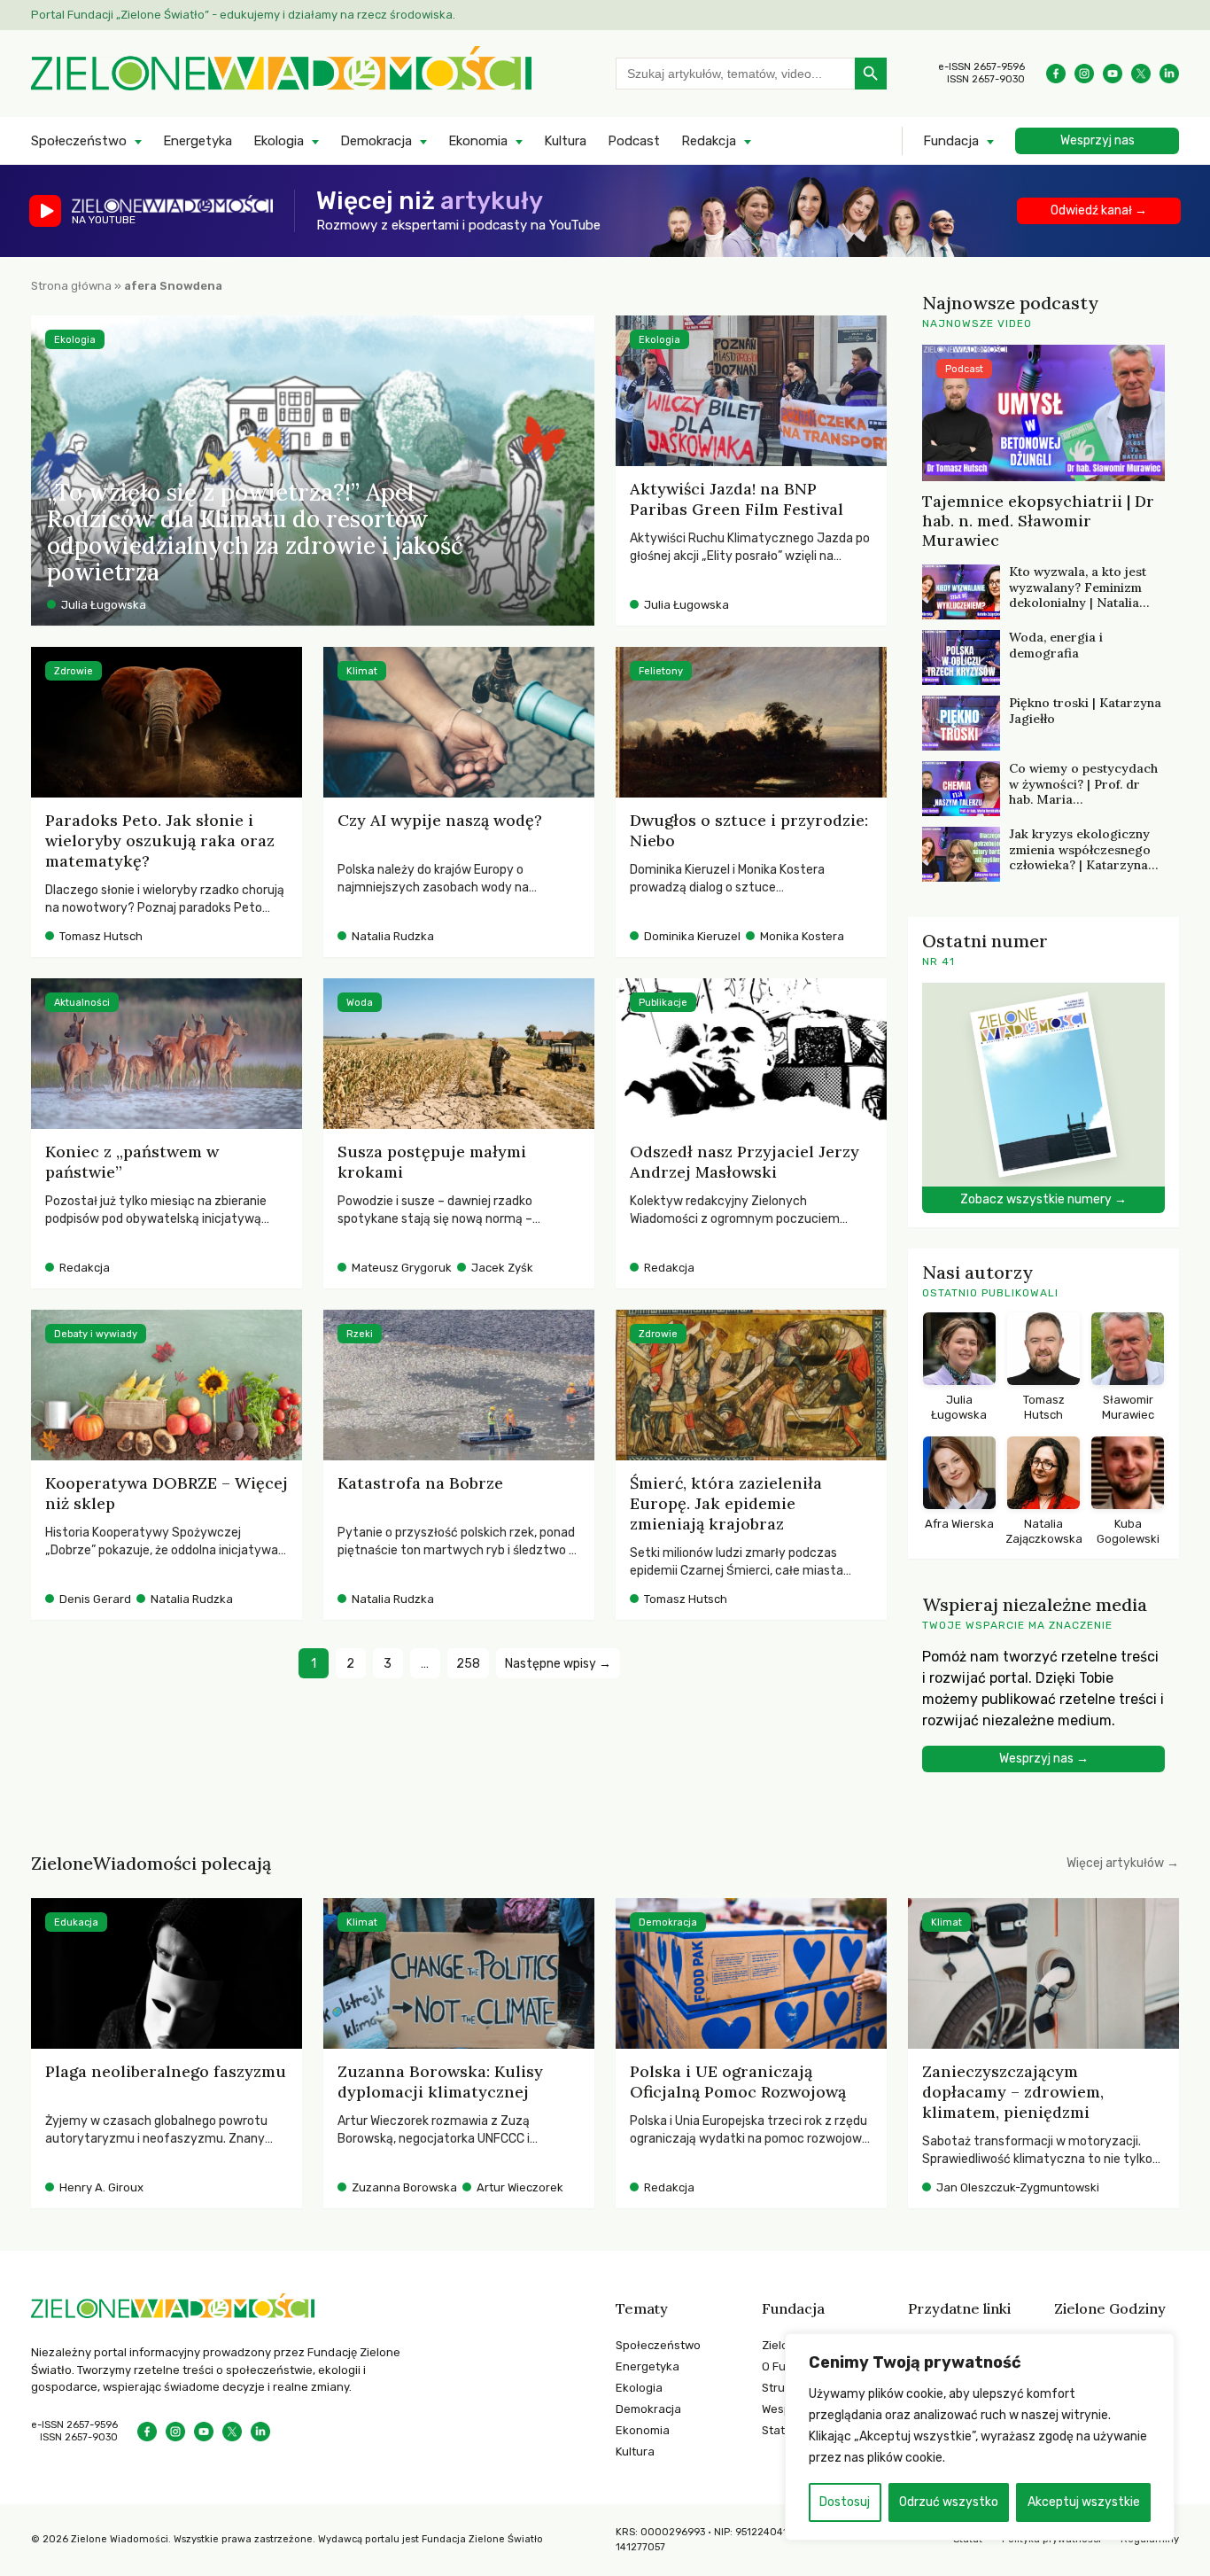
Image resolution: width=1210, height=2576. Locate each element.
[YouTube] (1113, 74)
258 (468, 1664)
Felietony (661, 671)
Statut (779, 2430)
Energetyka (198, 141)
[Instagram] (1084, 74)
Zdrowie (74, 671)
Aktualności (82, 1003)
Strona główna (71, 286)
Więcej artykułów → (1123, 1863)
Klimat (362, 671)
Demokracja (376, 141)
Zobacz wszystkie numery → (1043, 1199)
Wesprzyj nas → (1044, 1759)
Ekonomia (478, 141)
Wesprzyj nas (1098, 140)
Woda (360, 1003)
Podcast (634, 141)
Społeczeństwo (79, 141)
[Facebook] (1056, 74)
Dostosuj (845, 2502)
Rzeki (360, 1334)
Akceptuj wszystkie (1084, 2502)
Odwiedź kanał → (1099, 210)
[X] (1141, 74)
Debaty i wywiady (96, 1334)
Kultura (565, 141)
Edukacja (76, 1922)
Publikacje (663, 1003)
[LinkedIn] (1169, 74)
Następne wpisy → (558, 1664)
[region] (980, 2437)
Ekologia (279, 141)
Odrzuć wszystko (949, 2502)
